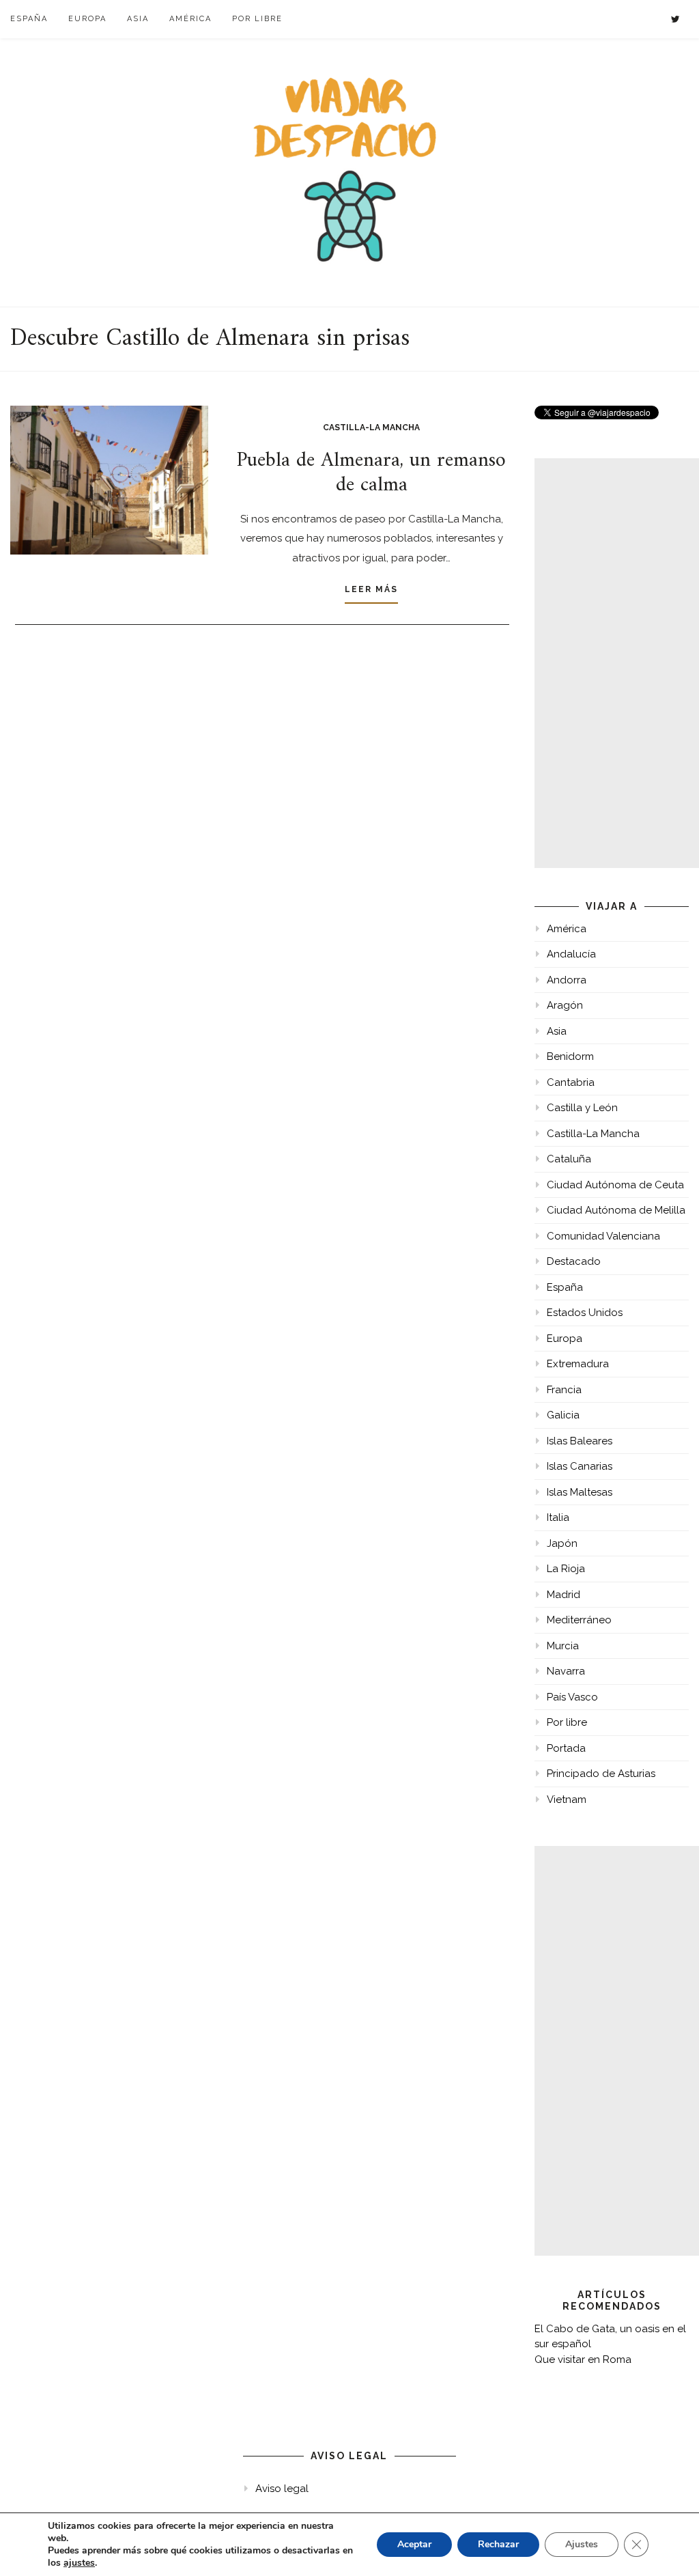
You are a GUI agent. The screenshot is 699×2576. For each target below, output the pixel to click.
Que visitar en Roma (583, 2360)
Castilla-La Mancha (371, 428)
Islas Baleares (580, 1441)
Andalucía (571, 954)
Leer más (371, 589)
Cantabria (571, 1082)
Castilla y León (582, 1108)
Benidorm (570, 1056)
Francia (564, 1390)
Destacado (574, 1261)
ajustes (79, 2563)
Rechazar (498, 2544)
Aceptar (414, 2544)
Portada (566, 1748)
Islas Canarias (580, 1466)
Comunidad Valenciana (603, 1236)
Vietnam (567, 1800)
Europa (87, 19)
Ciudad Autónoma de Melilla (616, 1210)
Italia (558, 1517)
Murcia (563, 1646)
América (190, 19)
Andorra (567, 980)
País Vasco (572, 1697)
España (29, 19)
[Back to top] (670, 2547)
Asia (138, 19)
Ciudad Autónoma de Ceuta (615, 1185)
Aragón (565, 1005)
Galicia (563, 1415)
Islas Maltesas (580, 1492)
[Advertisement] (617, 663)
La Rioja (566, 1569)
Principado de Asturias (601, 1774)
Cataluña (569, 1159)
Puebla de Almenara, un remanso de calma (371, 473)
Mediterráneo (579, 1620)
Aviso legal (282, 2489)
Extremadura (578, 1364)
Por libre (257, 19)
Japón (562, 1543)
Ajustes (582, 2544)
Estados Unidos (585, 1313)
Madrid (564, 1595)
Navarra (566, 1671)
